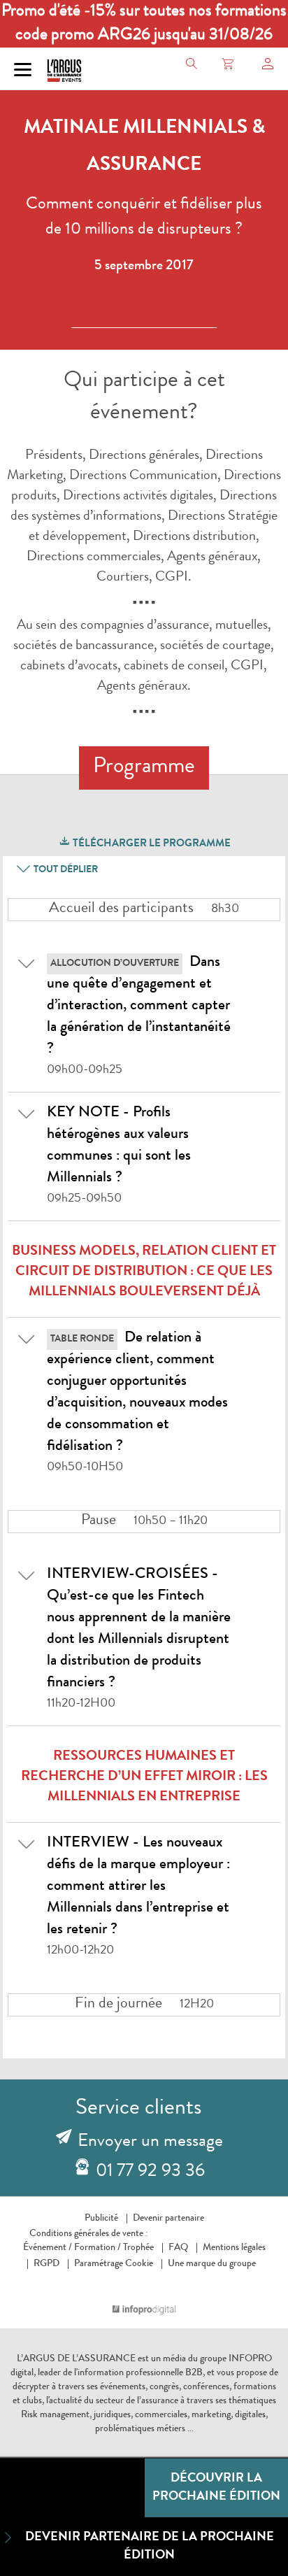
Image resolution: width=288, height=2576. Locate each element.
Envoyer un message (150, 2142)
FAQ (178, 2248)
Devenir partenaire (168, 2219)
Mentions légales (234, 2248)
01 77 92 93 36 (150, 2172)
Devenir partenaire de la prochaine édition (150, 2547)
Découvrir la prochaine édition (216, 2488)
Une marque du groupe (212, 2264)
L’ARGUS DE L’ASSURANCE (76, 2359)
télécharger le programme (151, 845)
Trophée (138, 2248)
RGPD (46, 2264)
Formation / (98, 2248)
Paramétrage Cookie (114, 2264)
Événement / (48, 2248)
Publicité (101, 2219)
